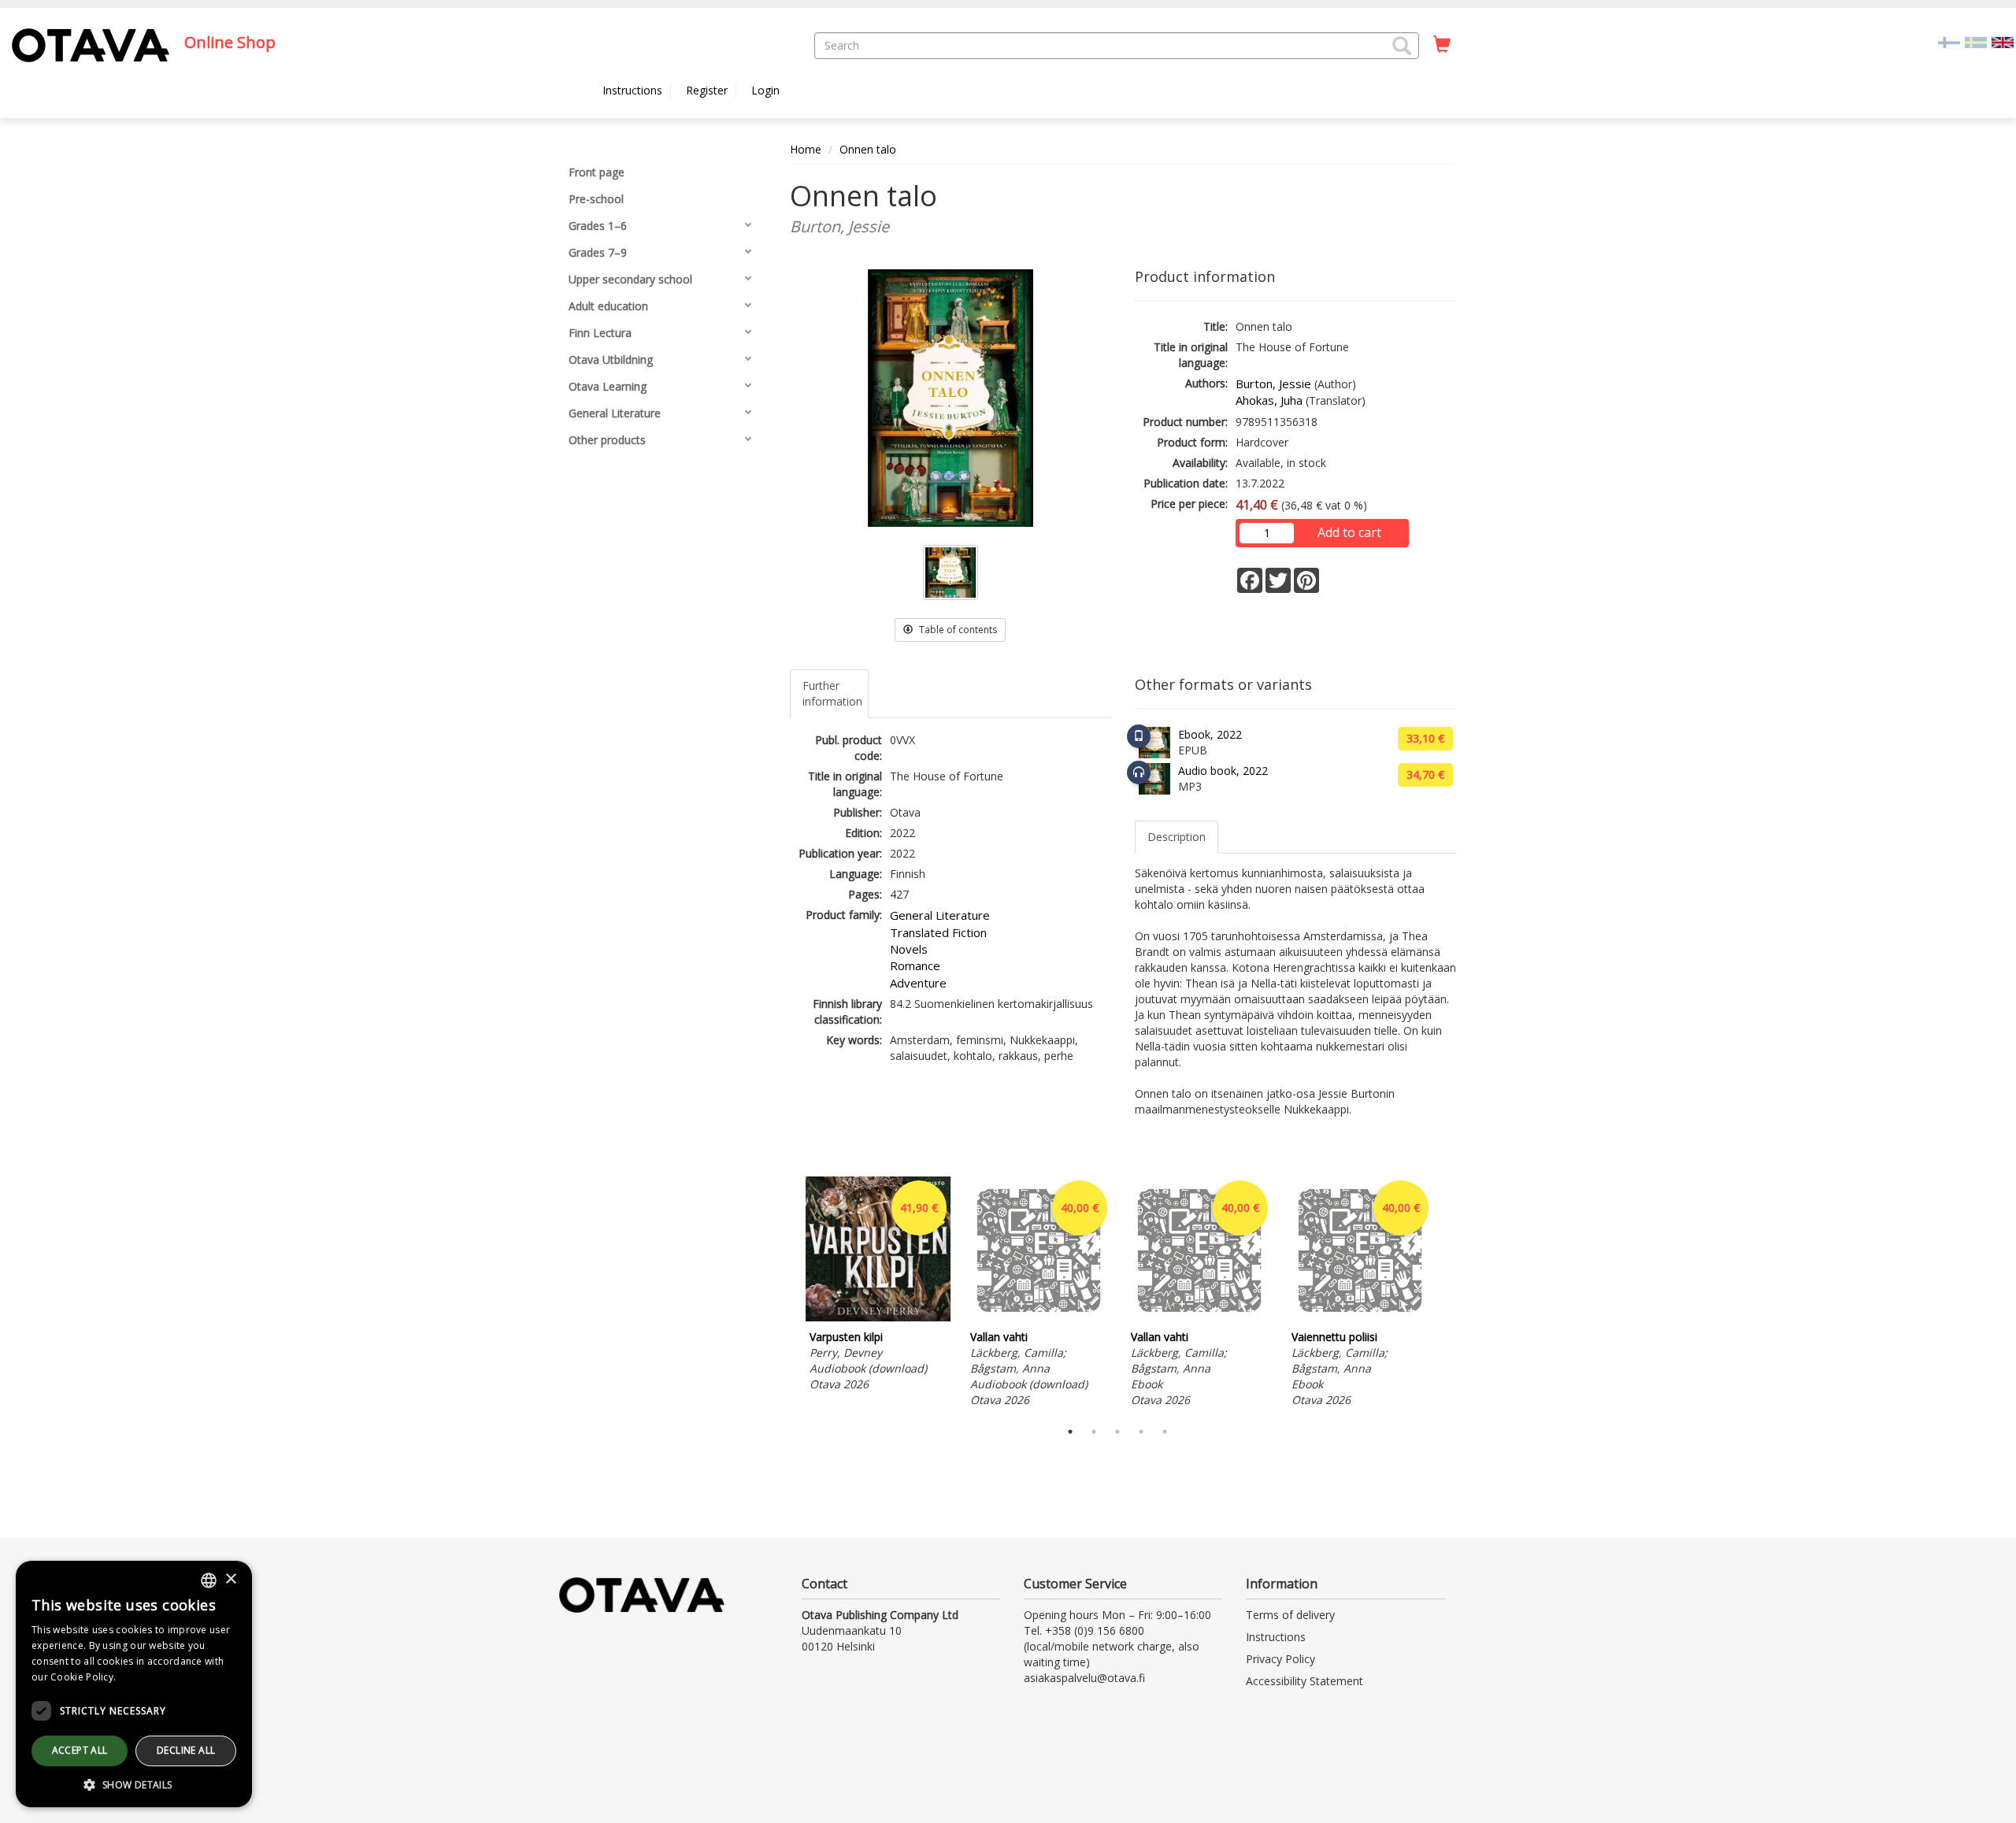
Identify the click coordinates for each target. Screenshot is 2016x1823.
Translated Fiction (938, 932)
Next (1449, 1294)
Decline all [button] (186, 1750)
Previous (786, 1294)
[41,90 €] (878, 1317)
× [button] (230, 1579)
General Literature (940, 915)
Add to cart (1349, 532)
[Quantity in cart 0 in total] (1442, 45)
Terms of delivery (1290, 1615)
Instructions (632, 90)
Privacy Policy (1280, 1659)
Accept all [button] (80, 1750)
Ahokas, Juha (1269, 400)
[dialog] (134, 1684)
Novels (909, 949)
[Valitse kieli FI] (1949, 41)
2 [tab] (1094, 1432)
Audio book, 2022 (1223, 771)
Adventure (918, 983)
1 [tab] (1070, 1432)
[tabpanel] (878, 1286)
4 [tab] (1141, 1432)
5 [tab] (1165, 1432)
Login (765, 90)
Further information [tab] (832, 693)
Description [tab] (1177, 837)
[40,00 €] (1039, 1317)
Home (806, 149)
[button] (1402, 46)
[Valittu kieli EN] (2003, 41)
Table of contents (957, 630)
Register (707, 90)
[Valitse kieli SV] (1976, 41)
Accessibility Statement (1304, 1681)
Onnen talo (868, 149)
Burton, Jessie (1273, 383)
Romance (915, 965)
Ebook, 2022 (1210, 734)
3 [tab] (1117, 1432)
